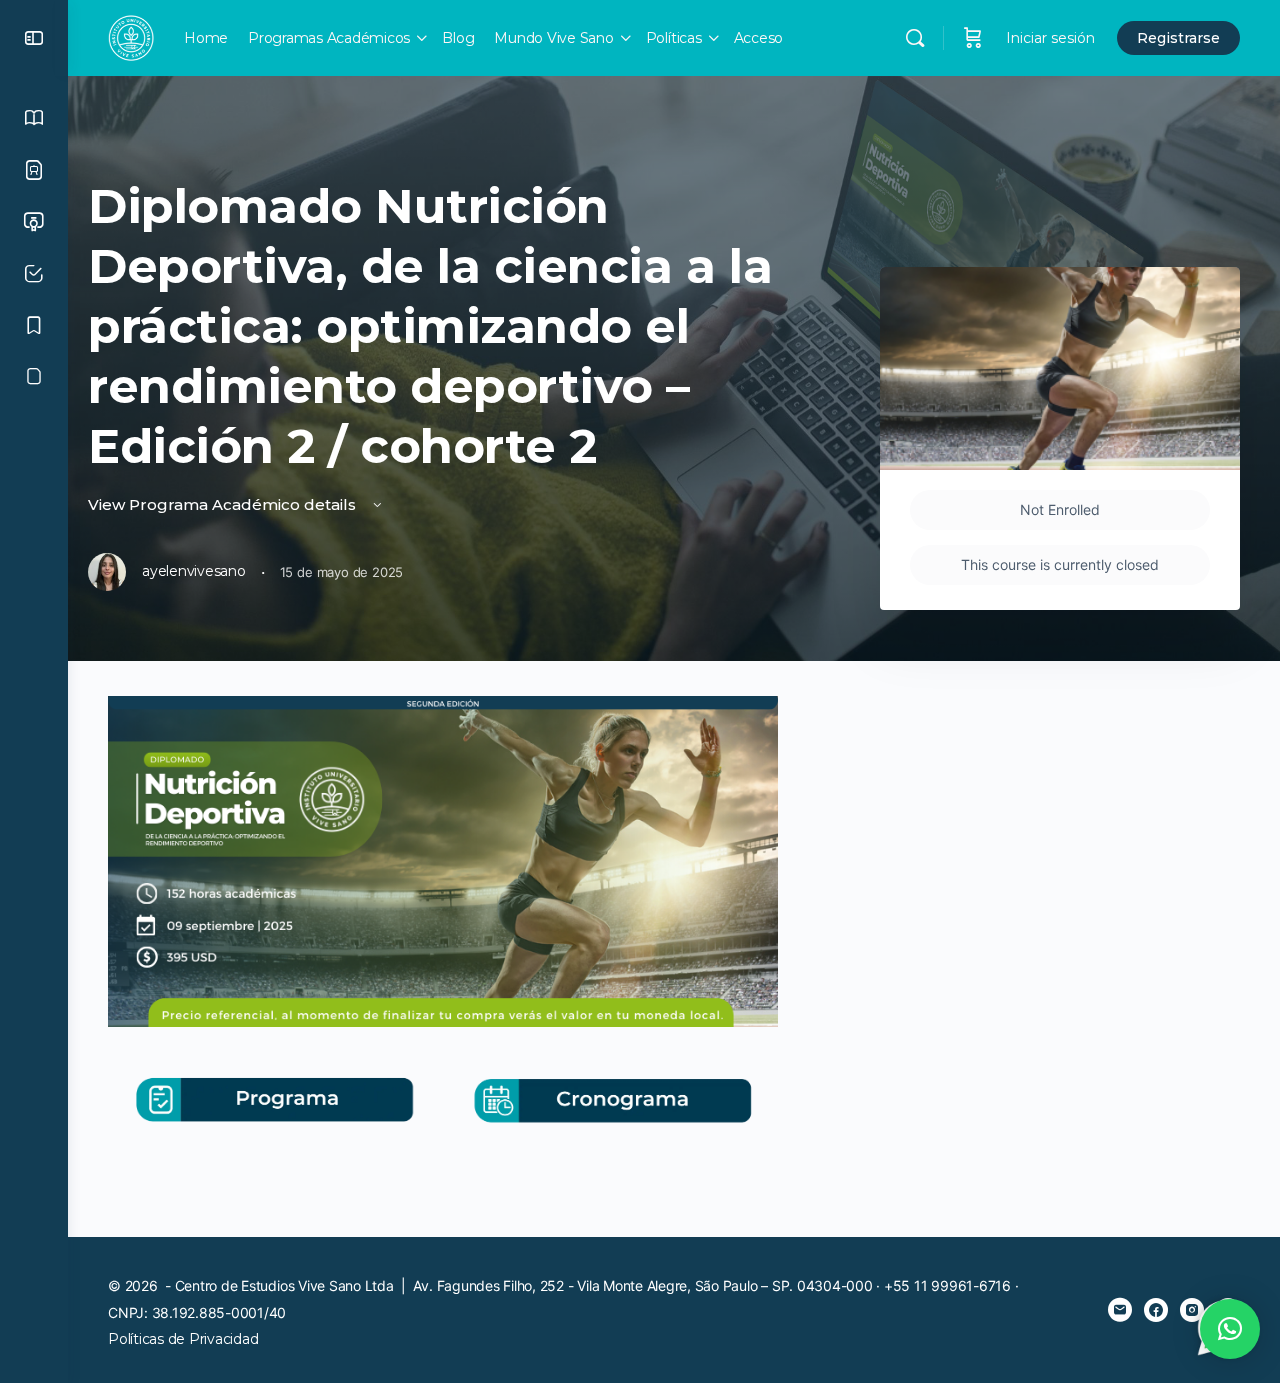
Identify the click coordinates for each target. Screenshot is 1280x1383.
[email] (1120, 1310)
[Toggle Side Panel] (34, 38)
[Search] (915, 38)
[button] (1230, 1329)
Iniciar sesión (1050, 38)
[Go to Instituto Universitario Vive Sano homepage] (131, 35)
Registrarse (1178, 38)
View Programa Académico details (224, 504)
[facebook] (1156, 1310)
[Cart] (973, 38)
